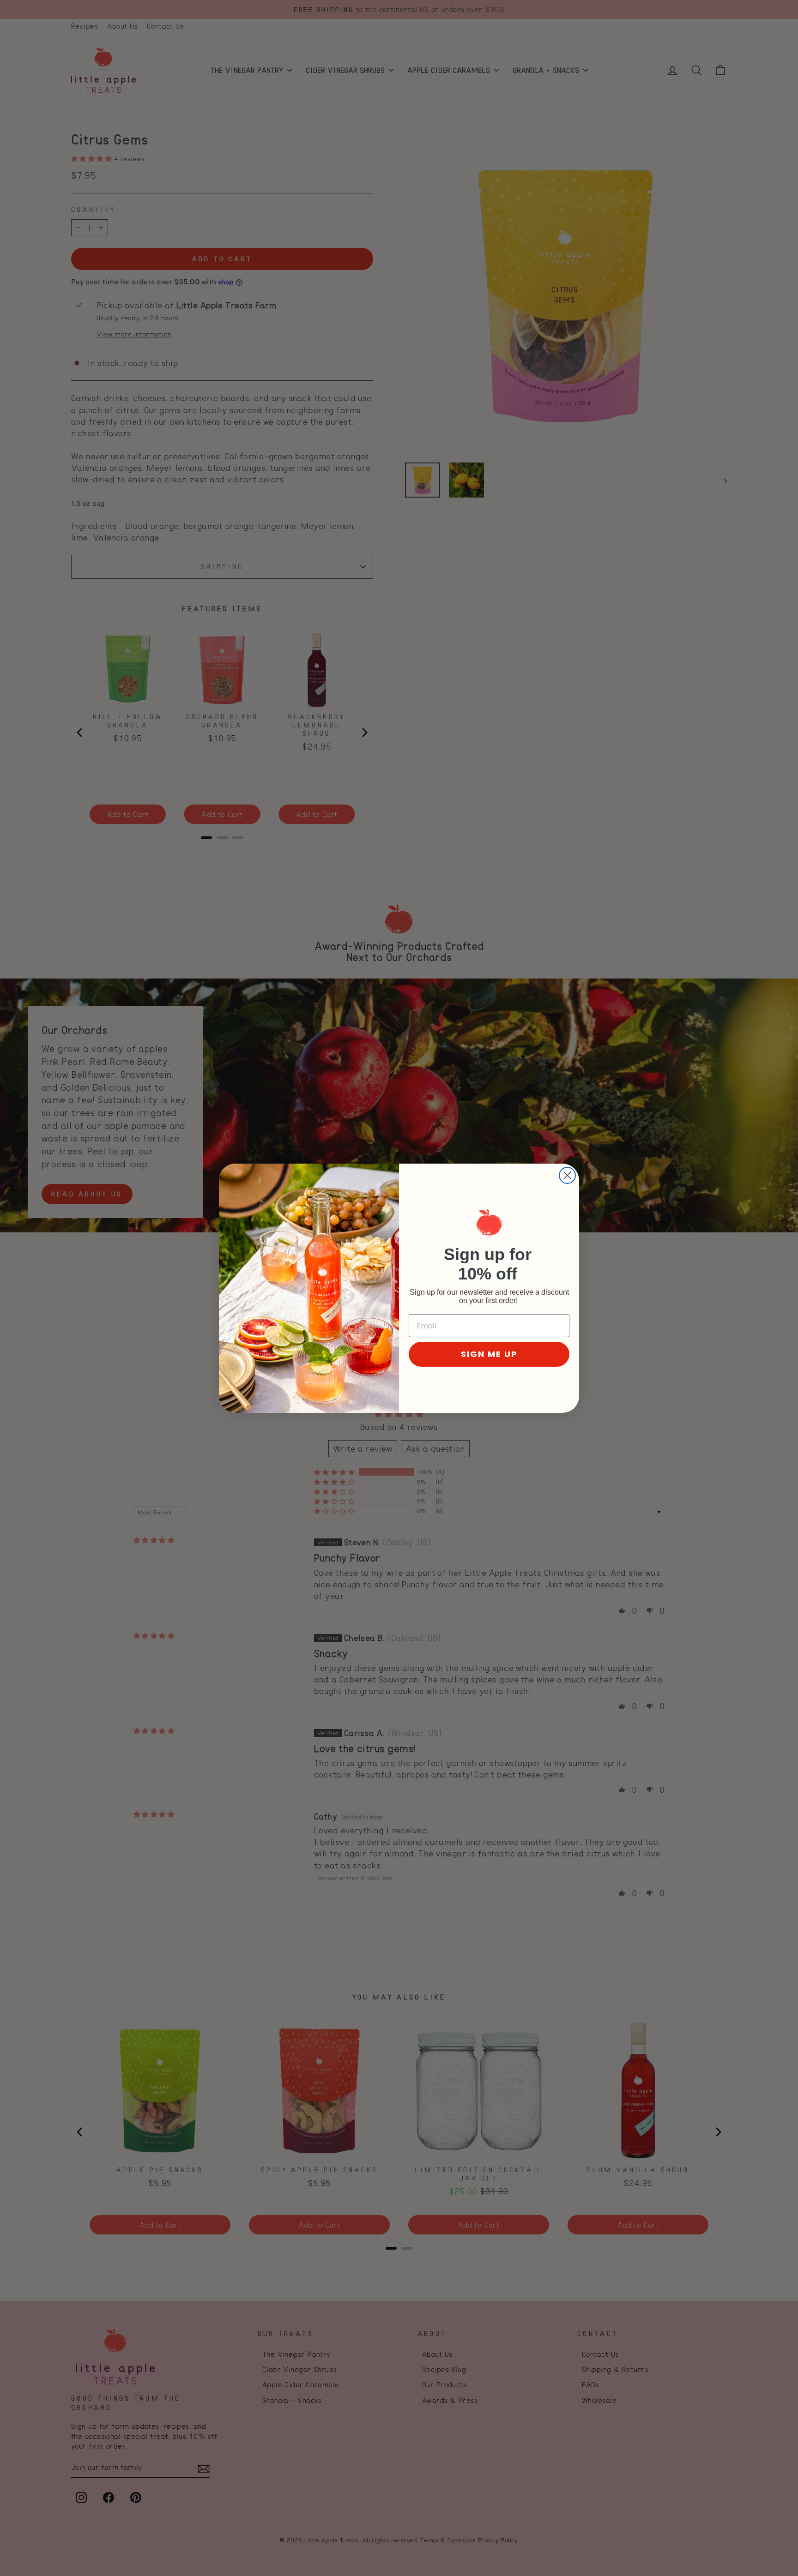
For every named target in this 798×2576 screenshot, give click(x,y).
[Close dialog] (567, 1175)
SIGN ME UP (489, 1354)
